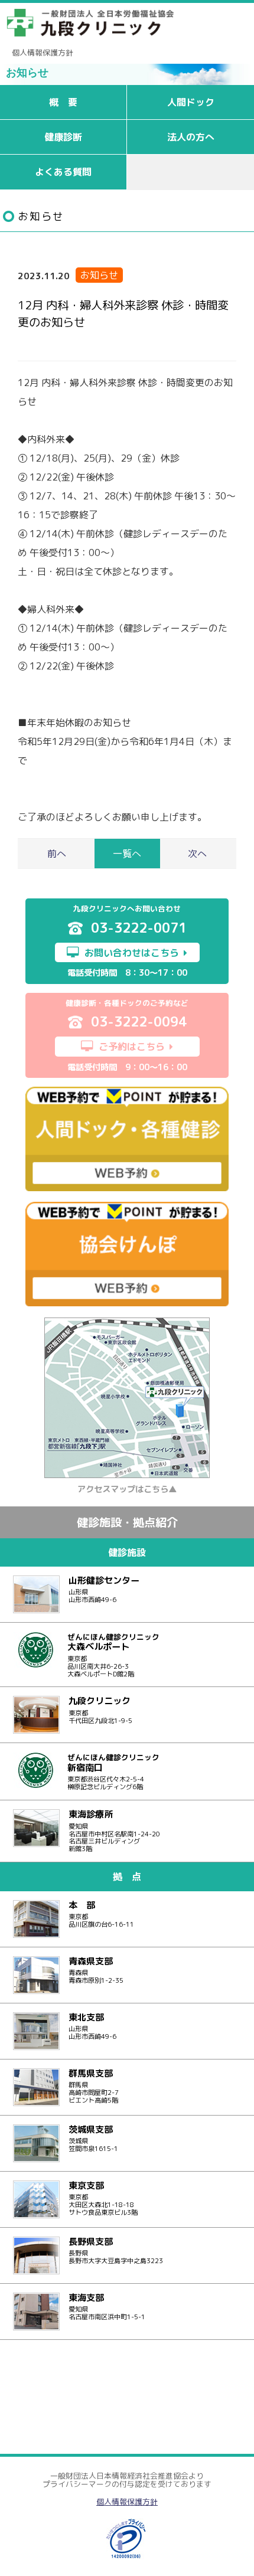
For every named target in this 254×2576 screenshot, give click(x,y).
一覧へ (127, 854)
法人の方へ (191, 137)
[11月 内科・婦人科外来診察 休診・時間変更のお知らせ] (59, 854)
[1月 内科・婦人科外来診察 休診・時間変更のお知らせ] (195, 854)
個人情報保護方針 (43, 53)
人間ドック (191, 102)
